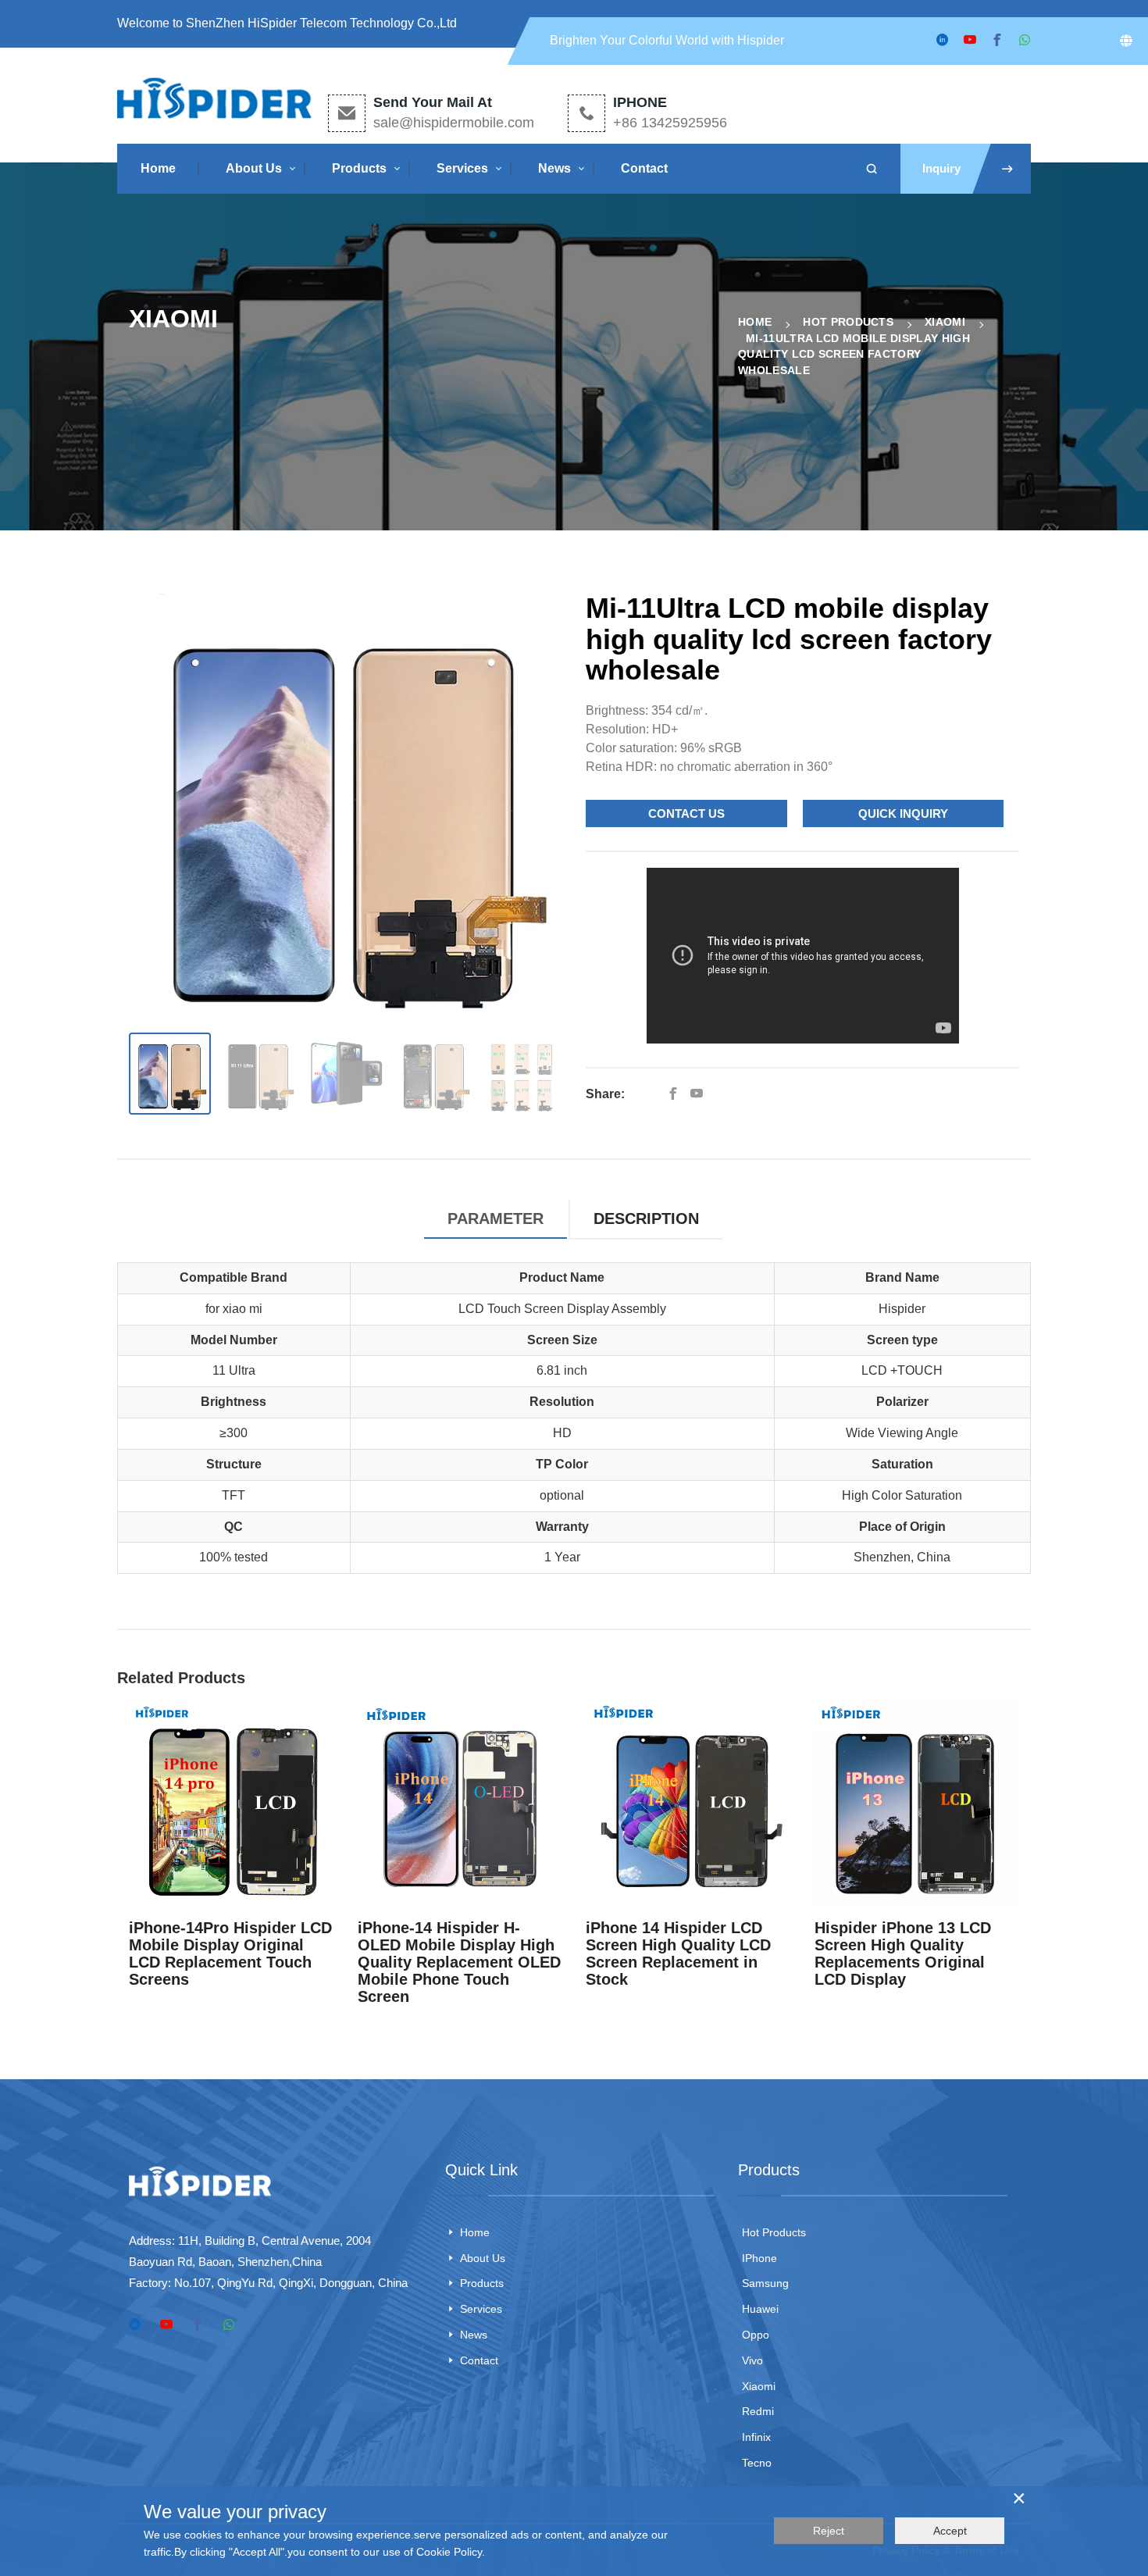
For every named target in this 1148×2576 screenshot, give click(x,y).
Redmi (758, 2411)
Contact (644, 168)
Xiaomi (945, 322)
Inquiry (941, 168)
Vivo (752, 2360)
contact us (686, 813)
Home (158, 168)
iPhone (759, 2258)
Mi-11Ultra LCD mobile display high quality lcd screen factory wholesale (854, 355)
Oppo (756, 2335)
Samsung (765, 2283)
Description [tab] (646, 1218)
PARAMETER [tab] (496, 1218)
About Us (254, 168)
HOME (755, 322)
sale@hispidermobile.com (454, 123)
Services (462, 168)
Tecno (757, 2463)
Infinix (756, 2437)
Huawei (760, 2309)
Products (359, 168)
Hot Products (848, 322)
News (554, 168)
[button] (542, 805)
